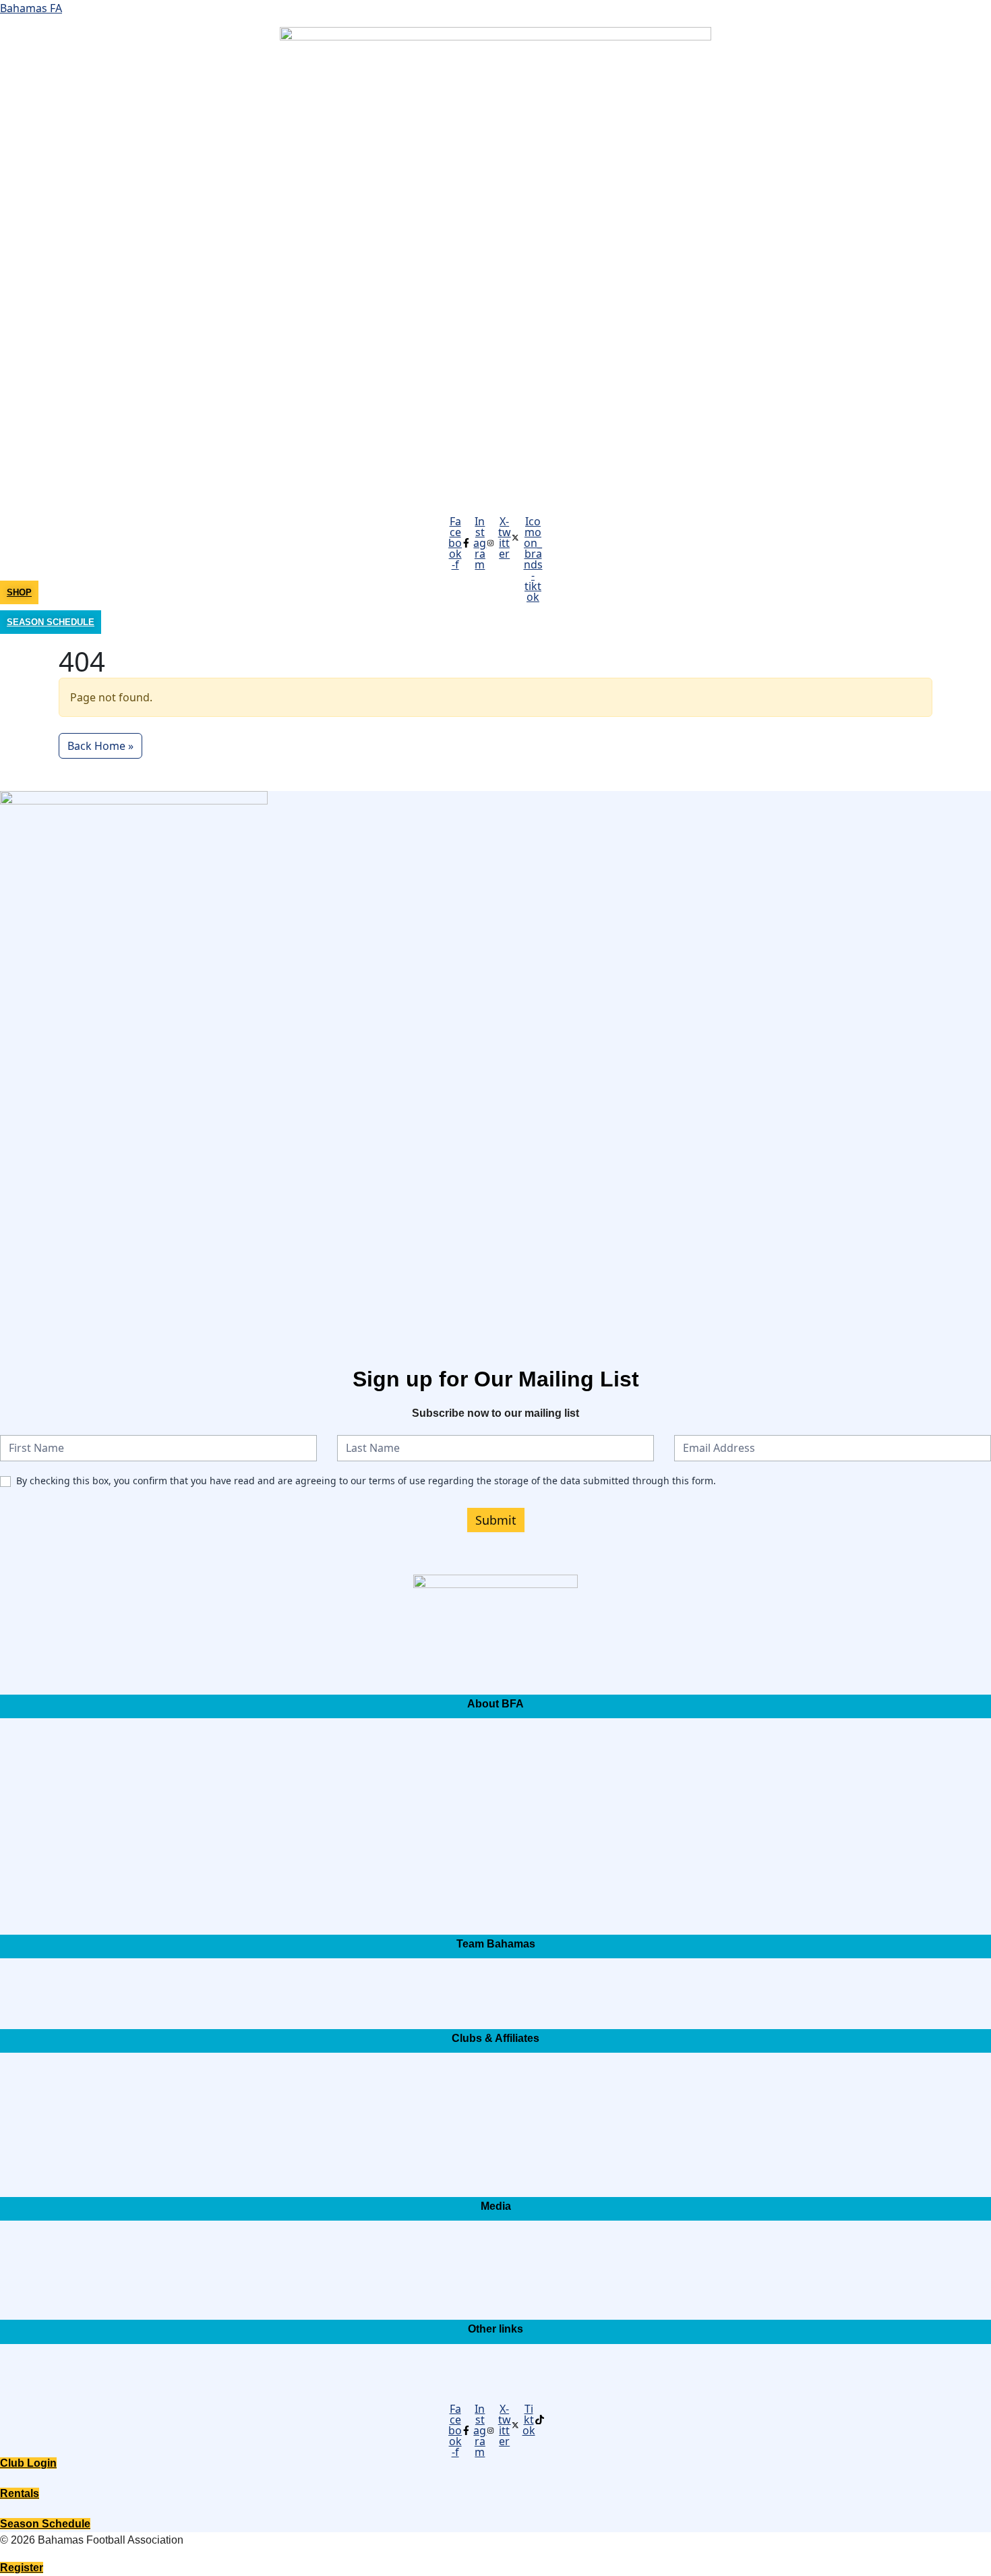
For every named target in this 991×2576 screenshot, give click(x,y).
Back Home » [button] (100, 746)
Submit (496, 1520)
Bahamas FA (31, 8)
